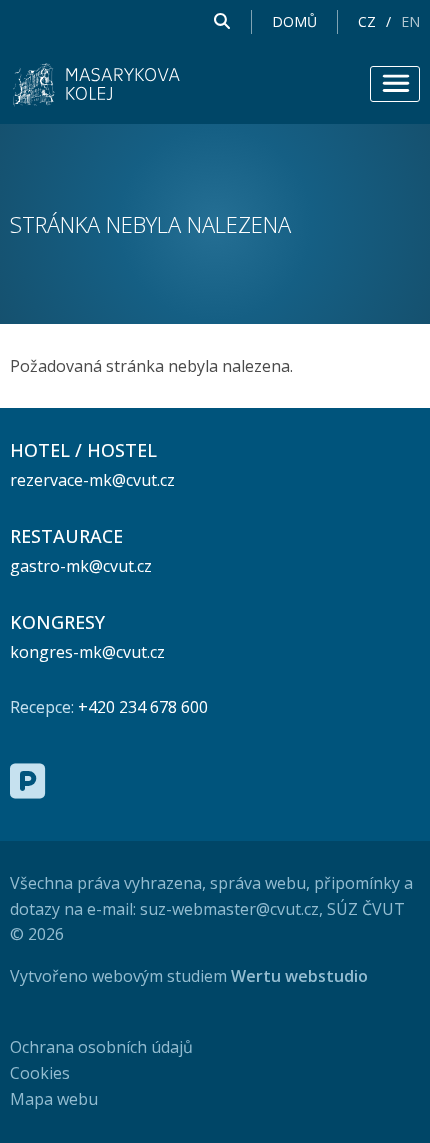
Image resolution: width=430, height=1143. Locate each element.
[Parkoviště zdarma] (27, 781)
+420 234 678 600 (143, 707)
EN (410, 22)
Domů (294, 22)
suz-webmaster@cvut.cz (229, 909)
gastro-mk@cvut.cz (81, 566)
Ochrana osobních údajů (101, 1047)
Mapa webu (54, 1099)
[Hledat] (222, 22)
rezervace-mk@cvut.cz (92, 480)
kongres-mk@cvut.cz (87, 652)
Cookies (40, 1073)
